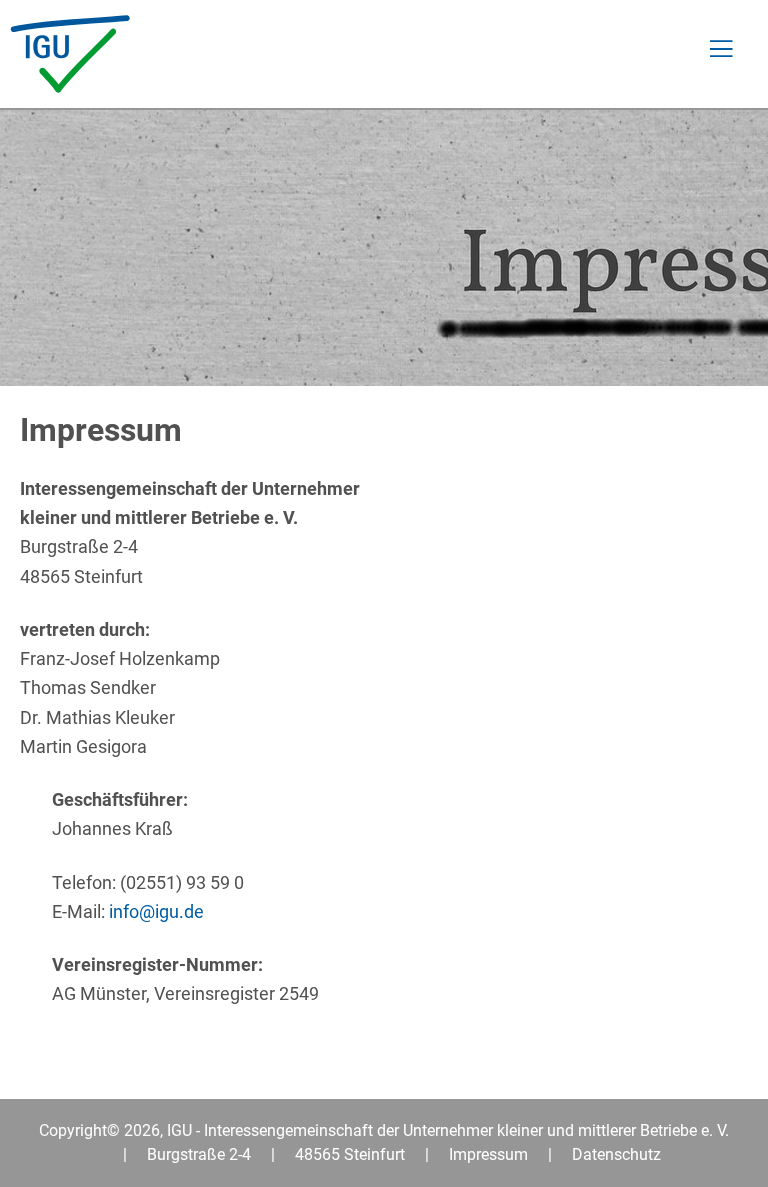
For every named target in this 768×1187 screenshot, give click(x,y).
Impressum (488, 1154)
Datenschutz (616, 1154)
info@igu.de (156, 911)
